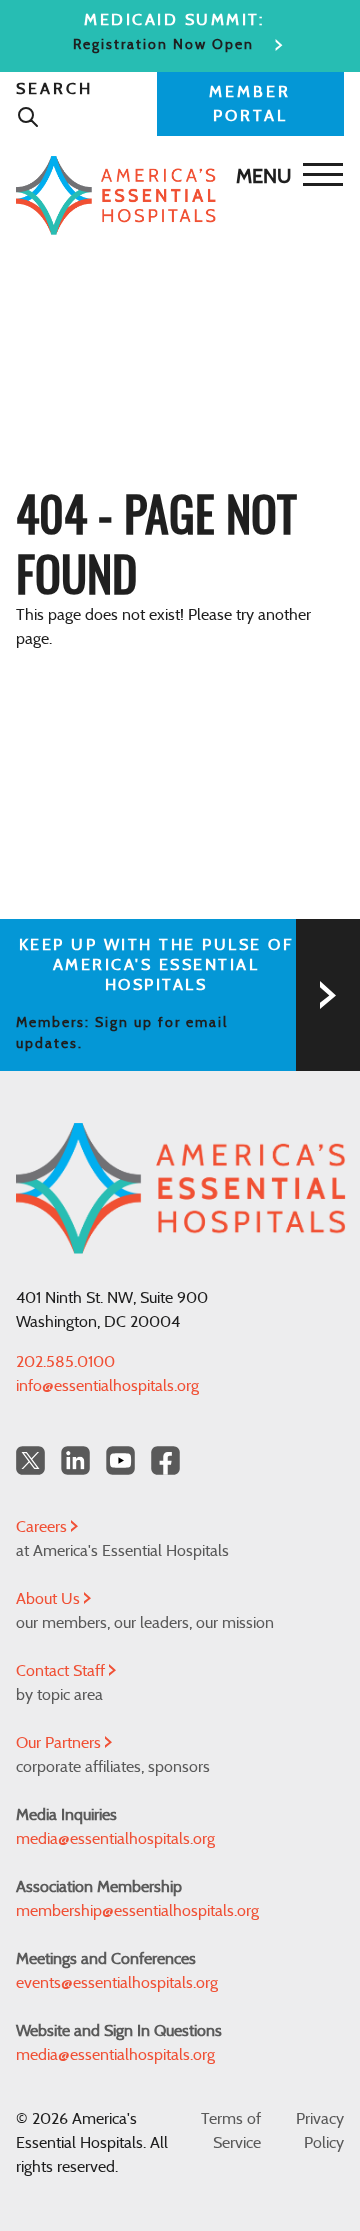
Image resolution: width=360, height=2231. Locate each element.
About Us (50, 1599)
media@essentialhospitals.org (115, 1839)
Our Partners (60, 1743)
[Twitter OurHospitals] (30, 1460)
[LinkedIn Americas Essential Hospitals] (75, 1460)
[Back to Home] (175, 195)
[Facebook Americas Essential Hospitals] (165, 1460)
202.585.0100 (65, 1362)
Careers (43, 1527)
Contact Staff (62, 1671)
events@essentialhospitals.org (117, 1983)
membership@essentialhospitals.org (137, 1911)
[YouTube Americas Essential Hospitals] (120, 1460)
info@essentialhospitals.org (107, 1386)
